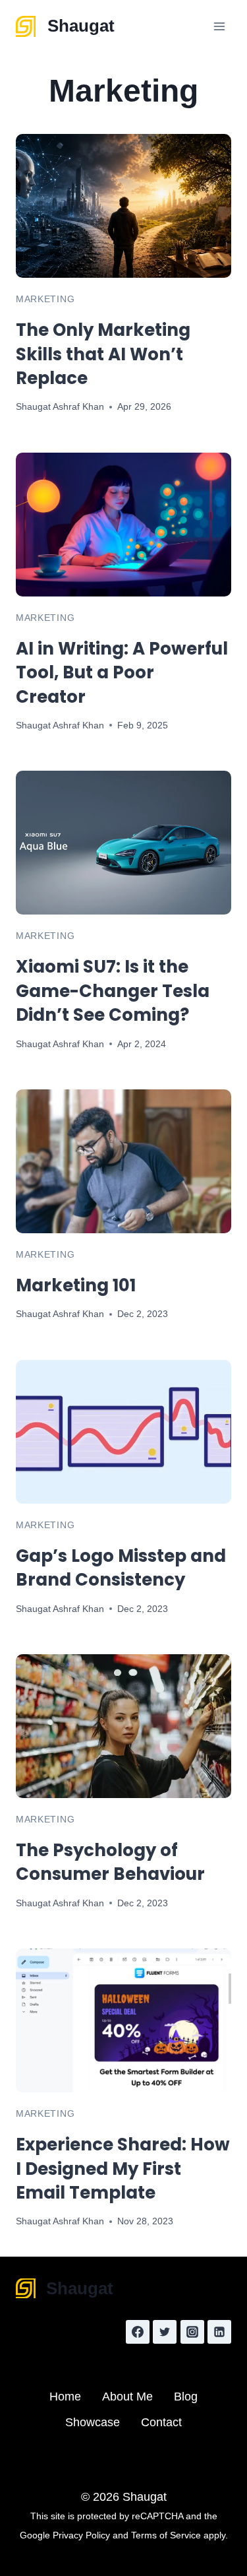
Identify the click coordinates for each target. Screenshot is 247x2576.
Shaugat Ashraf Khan (60, 406)
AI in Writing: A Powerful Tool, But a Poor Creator (122, 673)
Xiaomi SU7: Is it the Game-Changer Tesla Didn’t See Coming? (113, 991)
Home (65, 2397)
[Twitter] (165, 2332)
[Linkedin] (219, 2332)
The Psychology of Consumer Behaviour (110, 1862)
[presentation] (123, 206)
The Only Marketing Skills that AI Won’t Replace (103, 354)
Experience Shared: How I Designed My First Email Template (123, 2169)
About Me (127, 2397)
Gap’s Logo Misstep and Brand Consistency (121, 1568)
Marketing (45, 299)
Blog (186, 2397)
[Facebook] (138, 2332)
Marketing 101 (76, 1285)
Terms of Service (166, 2535)
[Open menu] (219, 26)
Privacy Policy (81, 2535)
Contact (161, 2422)
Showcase (93, 2422)
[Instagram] (192, 2332)
